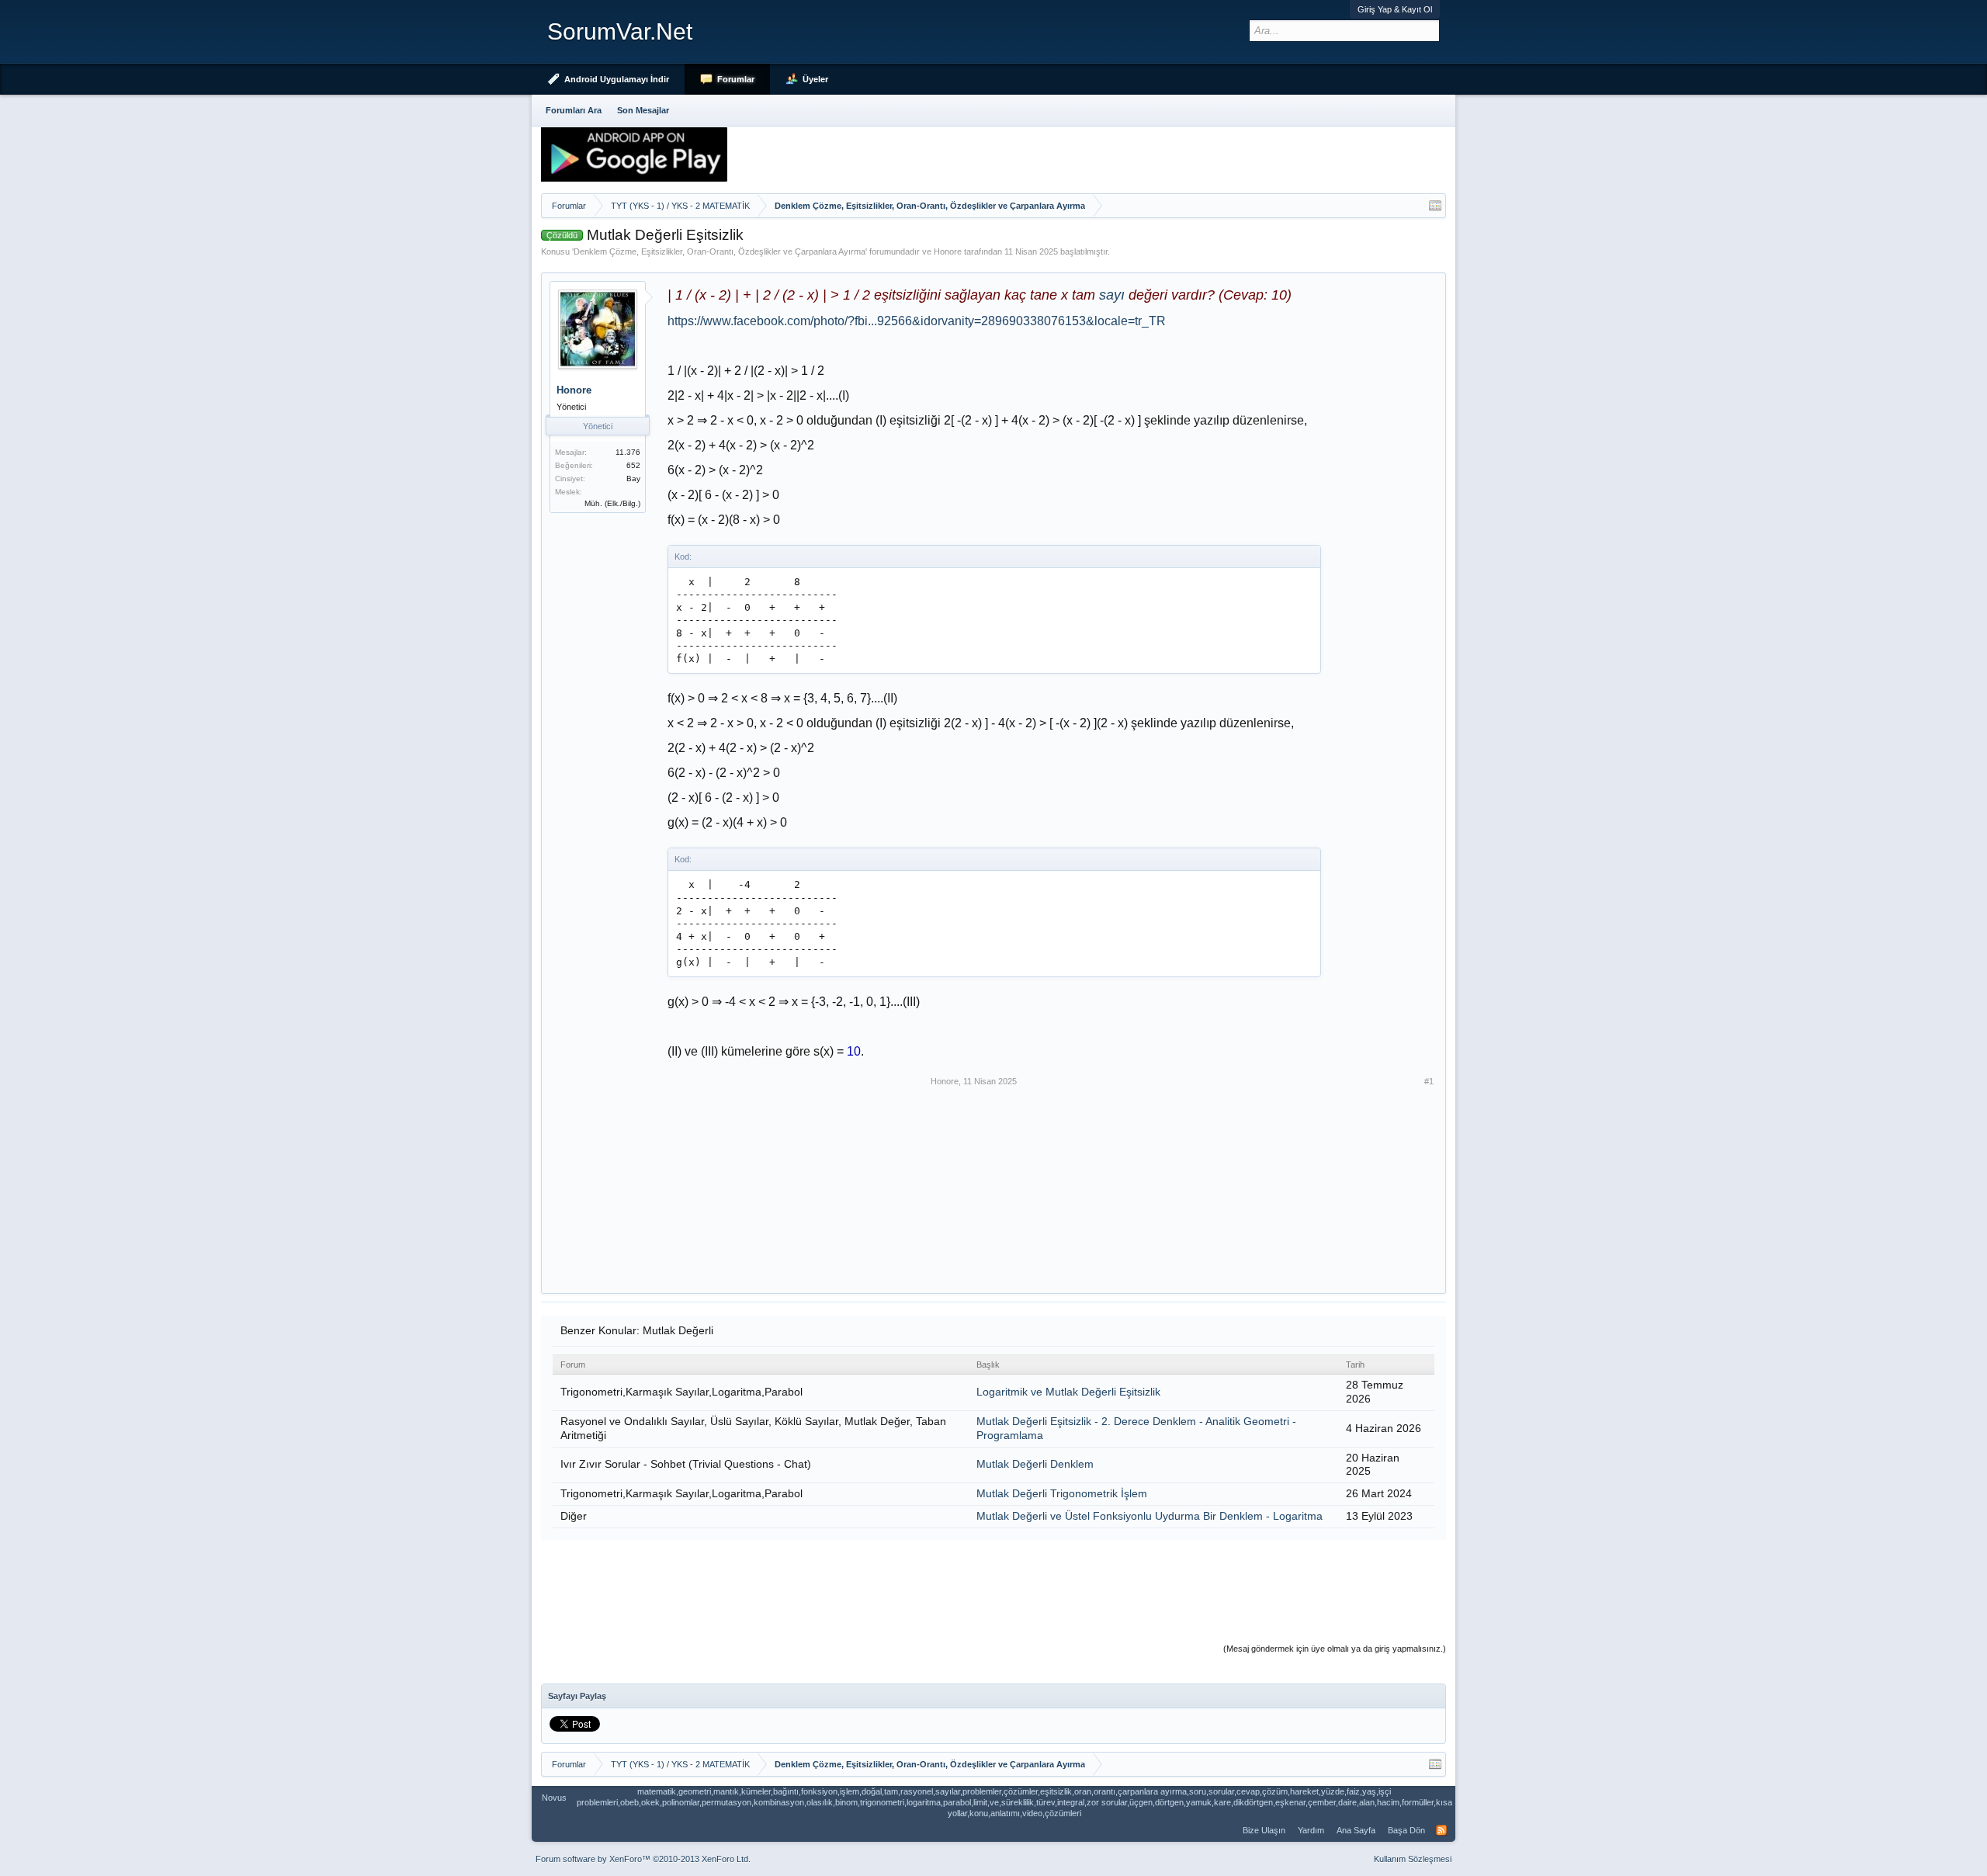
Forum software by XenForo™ (643, 1859)
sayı (1112, 295)
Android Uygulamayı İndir (617, 79)
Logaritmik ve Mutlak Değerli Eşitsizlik (1068, 1392)
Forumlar (736, 79)
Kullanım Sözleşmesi (1413, 1859)
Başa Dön (1406, 1830)
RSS (1441, 1830)
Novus (554, 1798)
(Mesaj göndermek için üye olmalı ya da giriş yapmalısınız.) (1335, 1649)
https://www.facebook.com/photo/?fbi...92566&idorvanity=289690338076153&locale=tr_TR (917, 321)
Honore (948, 251)
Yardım (1311, 1830)
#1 (1429, 1081)
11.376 (628, 452)
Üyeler (815, 79)
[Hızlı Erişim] (1435, 206)
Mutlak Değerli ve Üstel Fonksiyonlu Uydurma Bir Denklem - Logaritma (1150, 1516)
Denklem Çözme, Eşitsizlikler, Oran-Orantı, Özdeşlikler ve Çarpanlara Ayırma (720, 251)
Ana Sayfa (1356, 1830)
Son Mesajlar (643, 110)
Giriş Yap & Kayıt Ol (1395, 9)
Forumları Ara (574, 110)
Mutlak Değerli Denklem (1035, 1464)
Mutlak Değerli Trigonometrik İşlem (1062, 1493)
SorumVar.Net (620, 31)
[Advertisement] (796, 1173)
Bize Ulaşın (1264, 1830)
